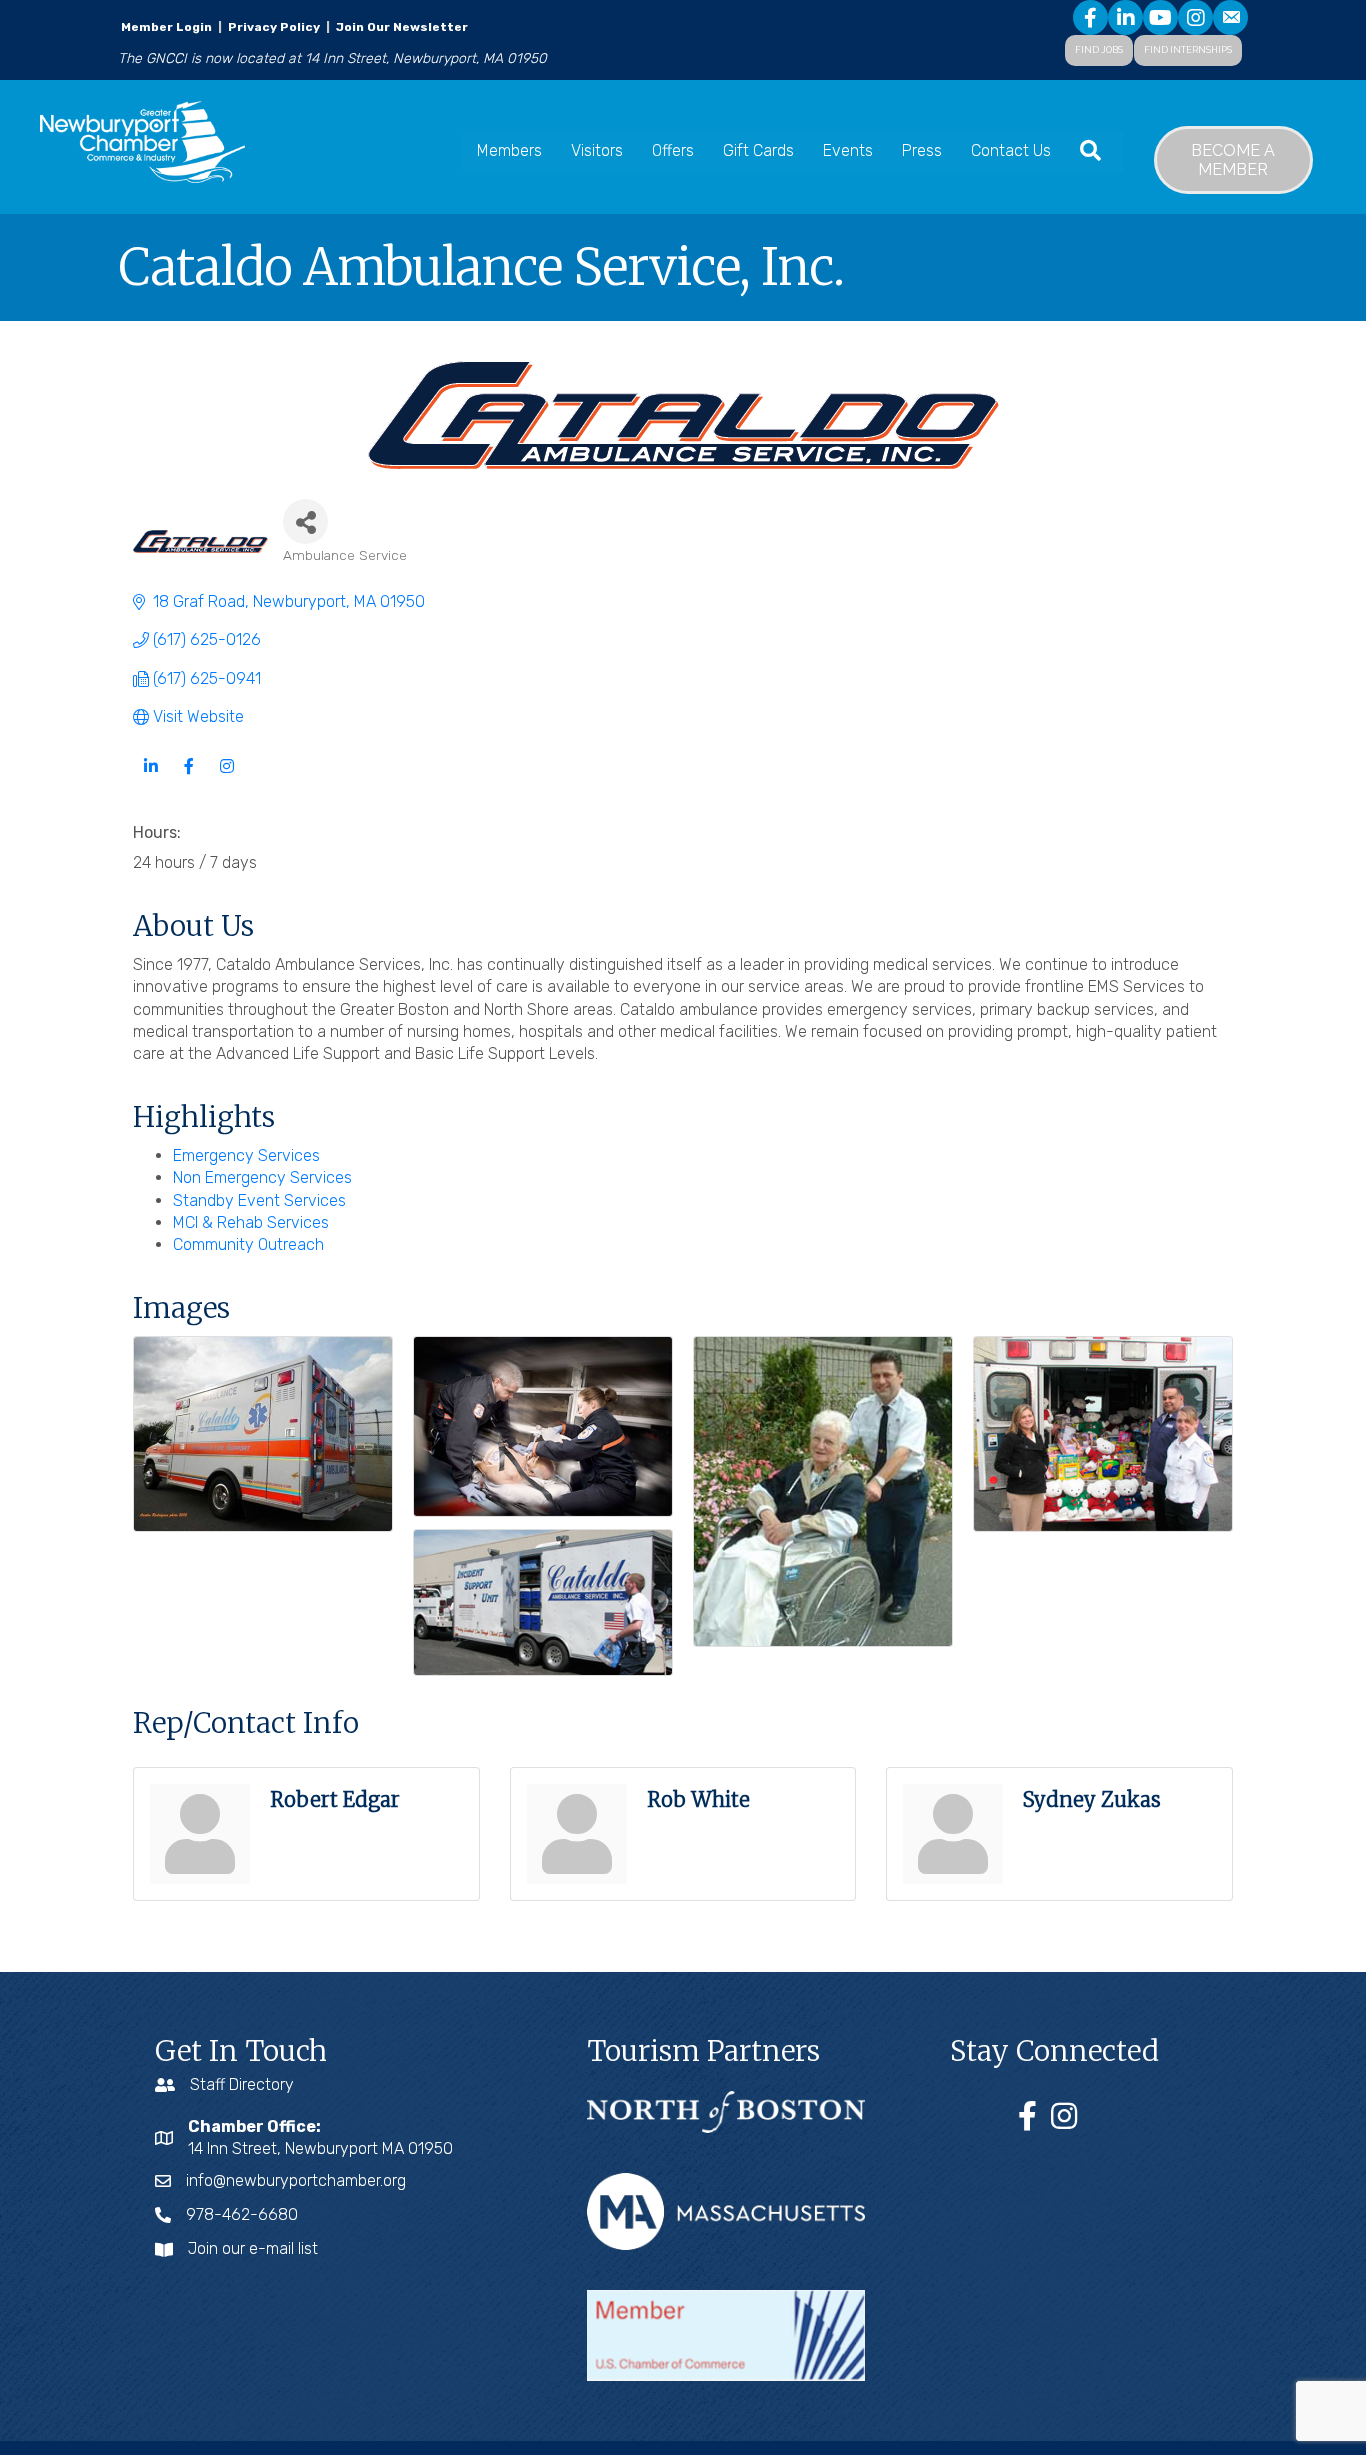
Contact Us (1011, 150)
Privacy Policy (274, 27)
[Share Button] (305, 521)
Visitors (597, 150)
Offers (673, 150)
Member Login (166, 27)
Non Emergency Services (262, 1177)
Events (848, 150)
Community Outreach (248, 1244)
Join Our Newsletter (400, 27)
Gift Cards (758, 150)
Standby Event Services (259, 1200)
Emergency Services (246, 1155)
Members (509, 150)
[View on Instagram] (226, 777)
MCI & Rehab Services (251, 1222)
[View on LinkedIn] (150, 777)
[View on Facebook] (188, 777)
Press (922, 150)
